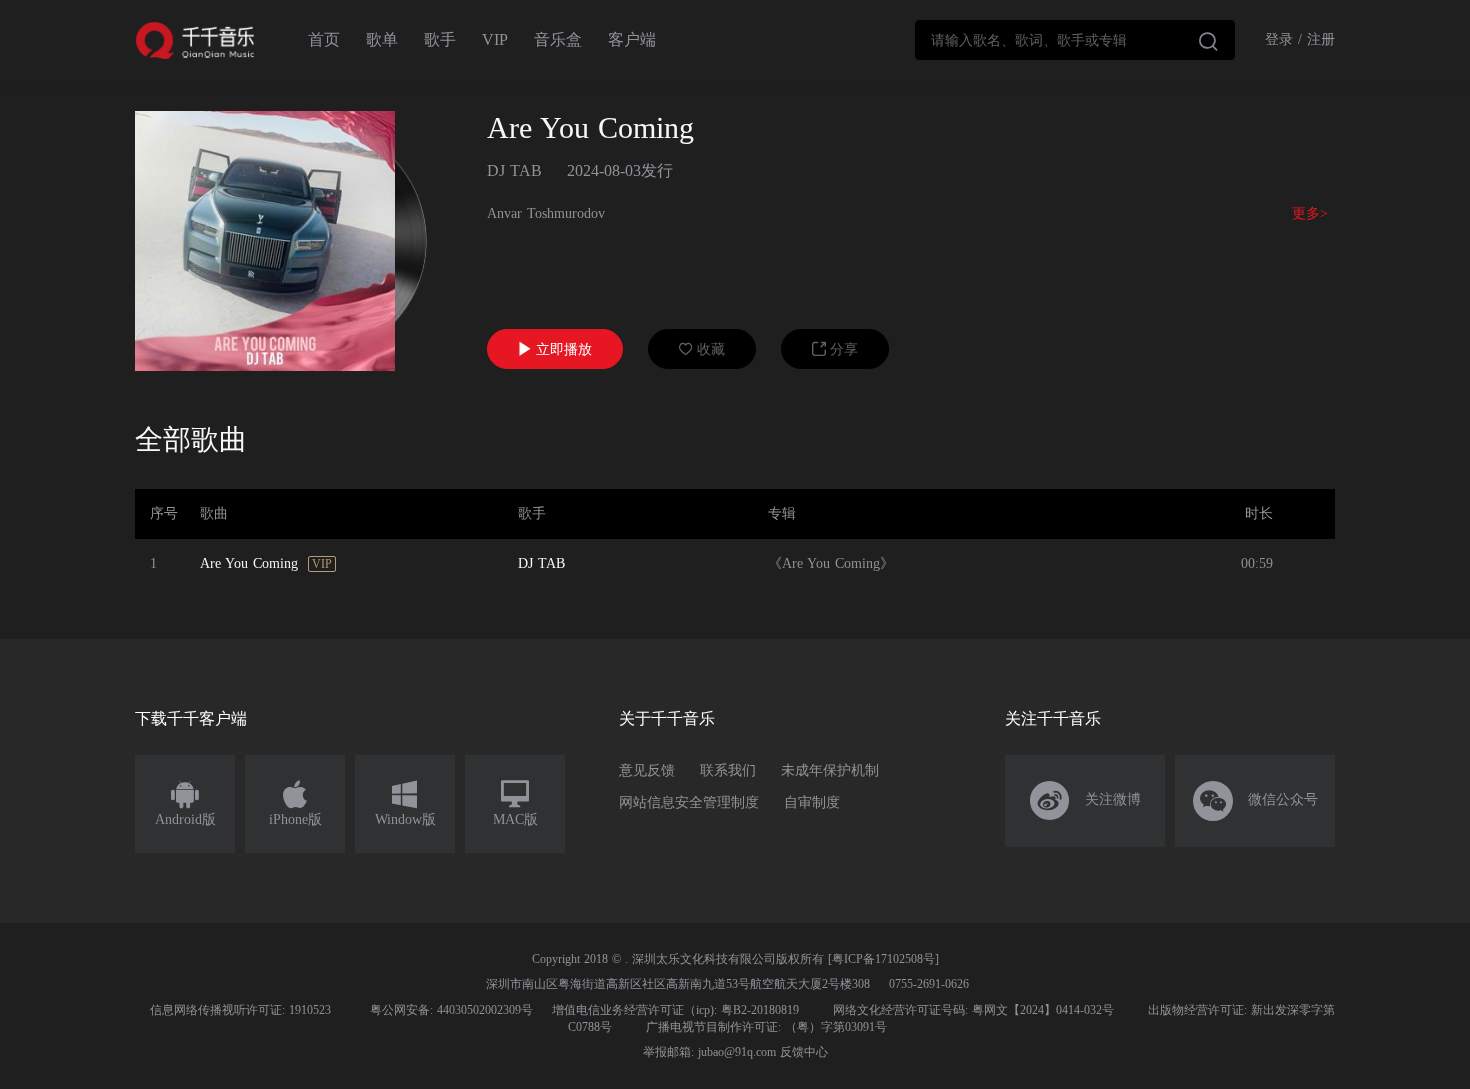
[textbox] (1075, 40)
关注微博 (1085, 801)
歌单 (382, 39)
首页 (324, 39)
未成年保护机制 (830, 770)
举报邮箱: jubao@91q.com (709, 1052)
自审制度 (812, 802)
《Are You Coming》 (831, 563)
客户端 (632, 39)
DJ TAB (514, 170)
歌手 (440, 39)
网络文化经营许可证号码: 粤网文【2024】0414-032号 (973, 1010)
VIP (495, 39)
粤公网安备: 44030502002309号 (451, 1010)
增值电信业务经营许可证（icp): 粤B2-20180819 (675, 1010)
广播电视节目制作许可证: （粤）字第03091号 (766, 1027)
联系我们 (728, 770)
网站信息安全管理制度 (689, 802)
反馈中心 (804, 1052)
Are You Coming (249, 563)
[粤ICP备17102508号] (883, 959)
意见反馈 (647, 770)
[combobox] (1075, 40)
